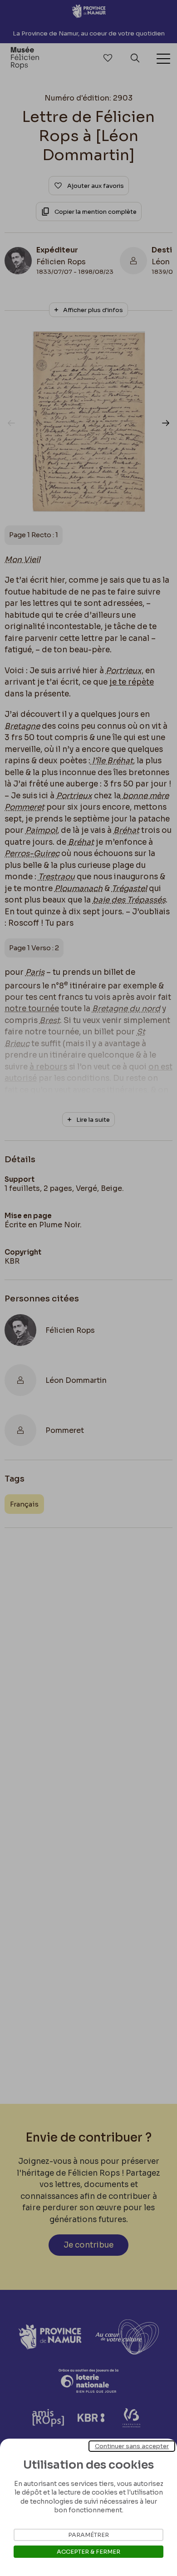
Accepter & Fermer (88, 2552)
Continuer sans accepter (132, 2446)
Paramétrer (88, 2535)
